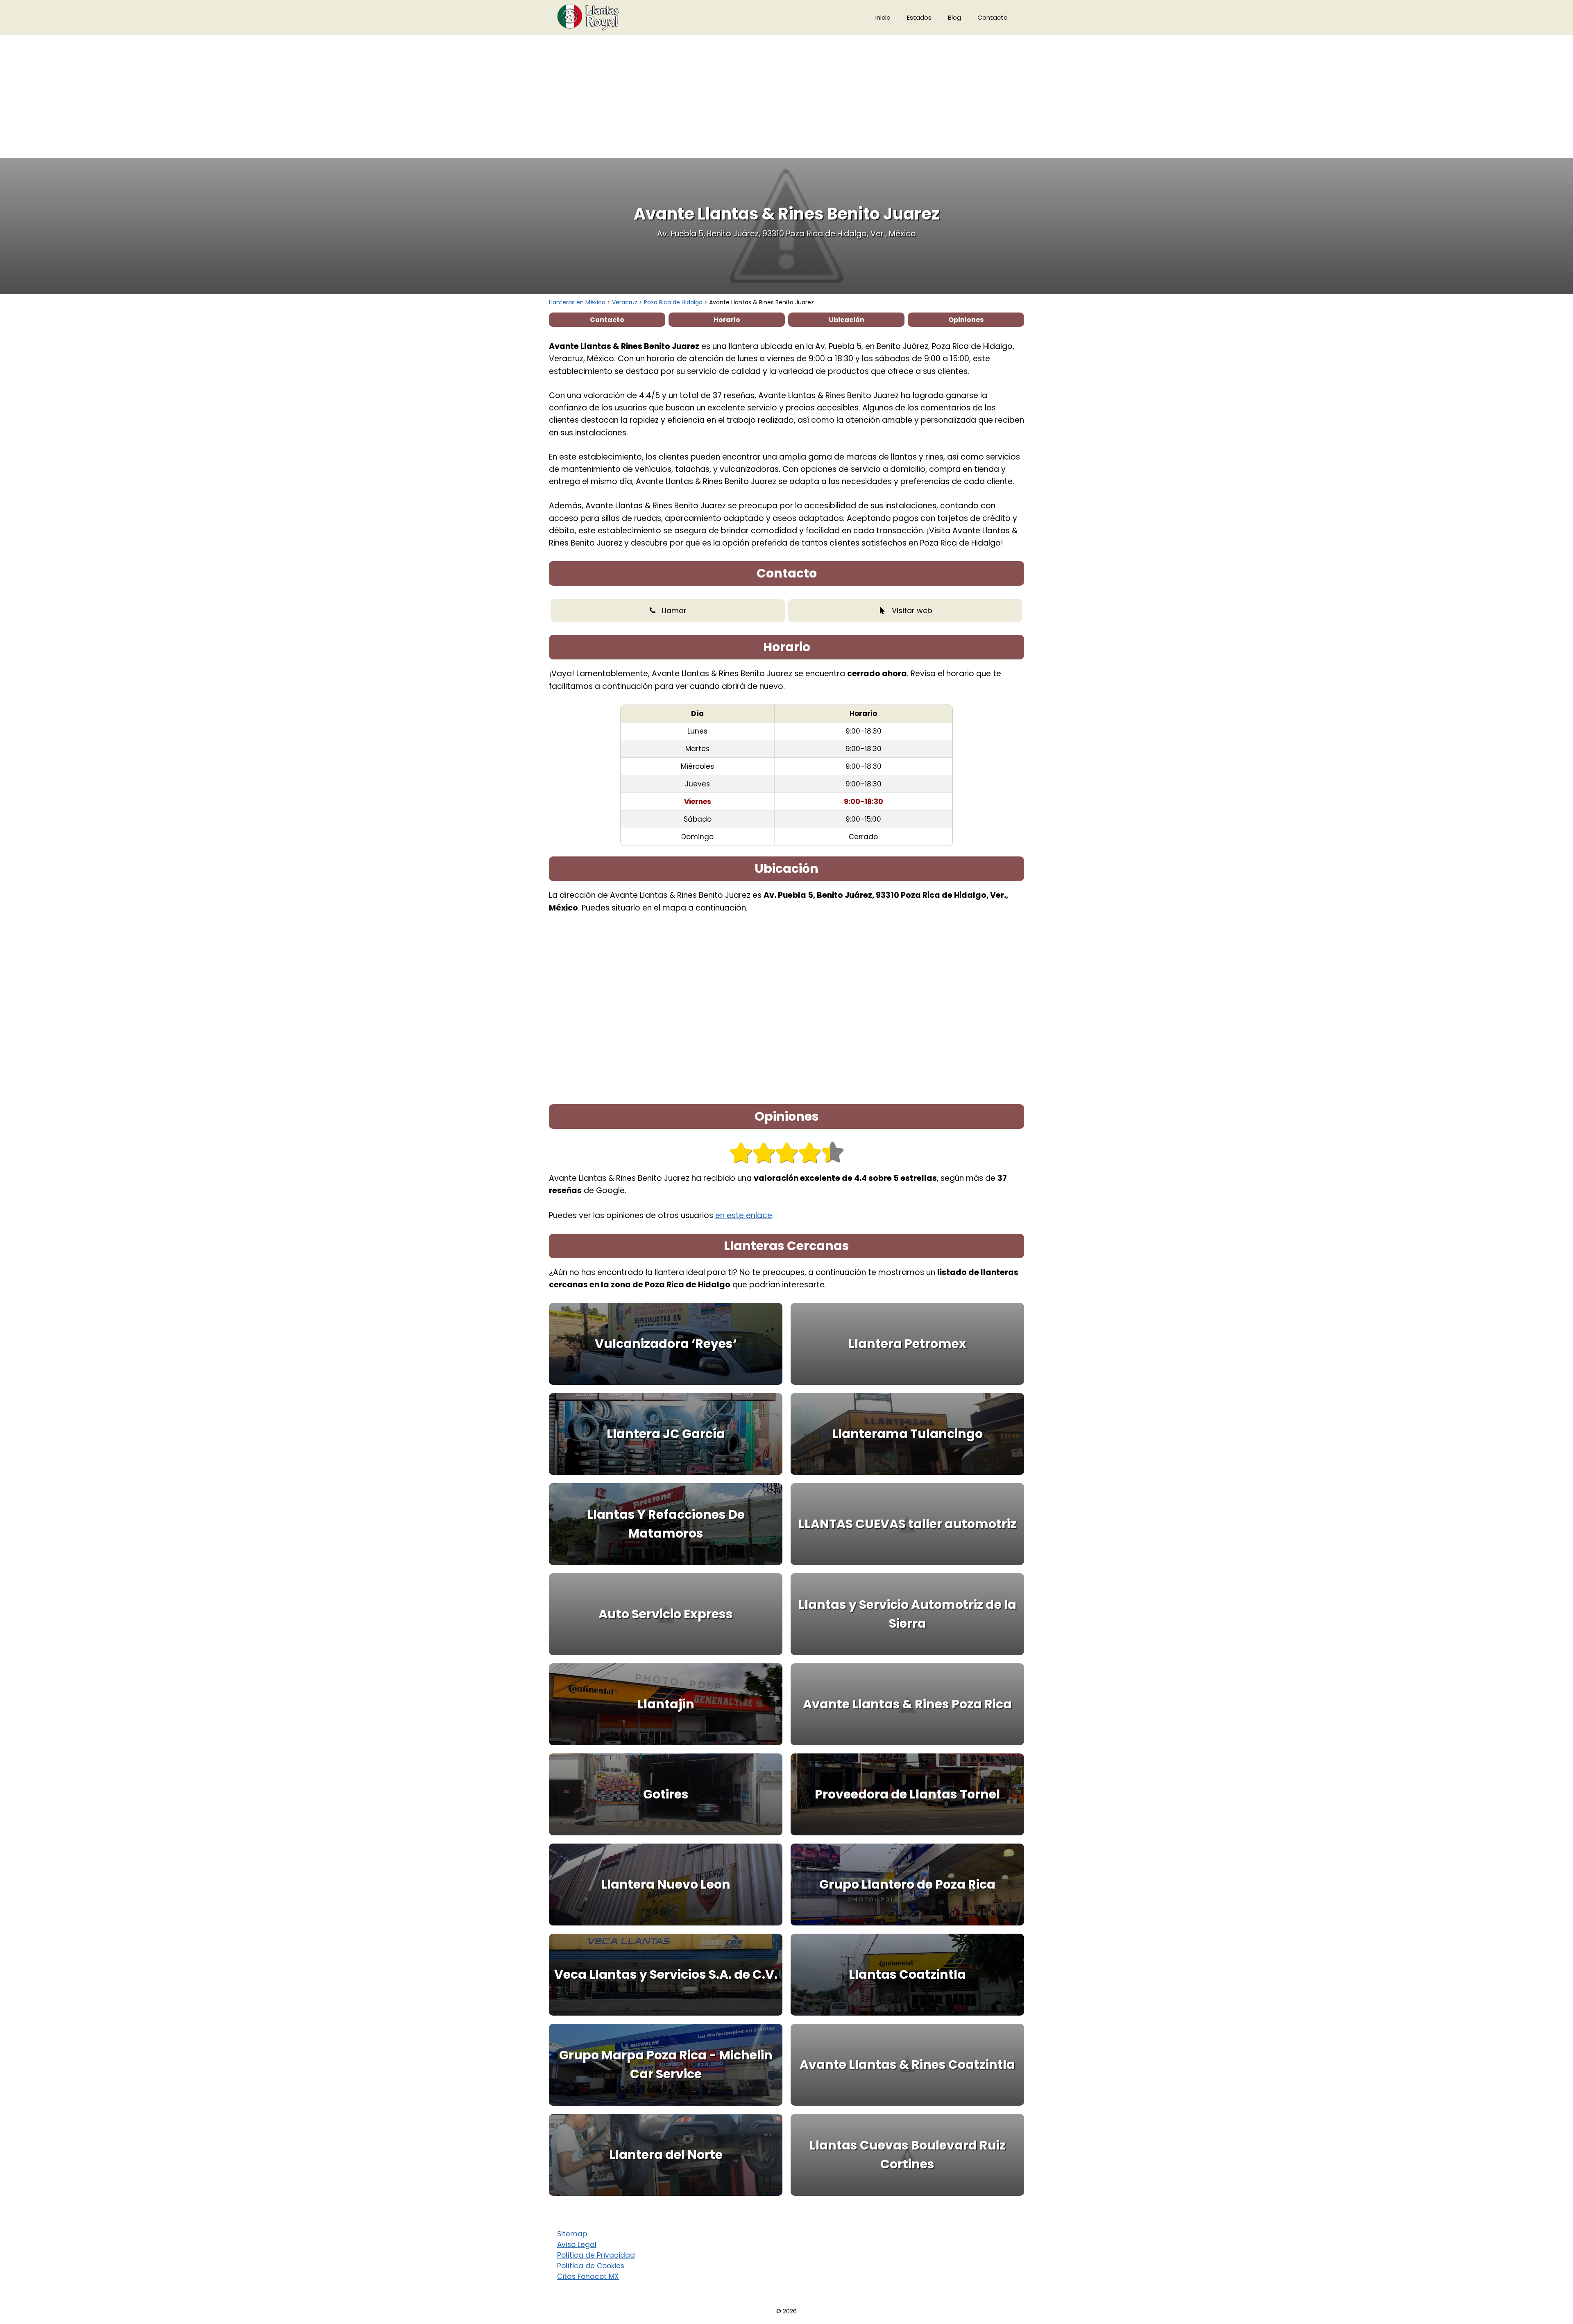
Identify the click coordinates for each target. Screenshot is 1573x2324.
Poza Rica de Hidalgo (673, 302)
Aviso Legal (577, 2245)
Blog (954, 17)
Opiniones (966, 320)
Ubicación (847, 320)
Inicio (883, 17)
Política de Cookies (591, 2266)
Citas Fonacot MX (588, 2276)
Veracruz (625, 302)
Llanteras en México (577, 302)
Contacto (993, 17)
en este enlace (744, 1215)
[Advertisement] (786, 96)
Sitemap (572, 2234)
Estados (919, 17)
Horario (727, 320)
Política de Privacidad (596, 2255)
